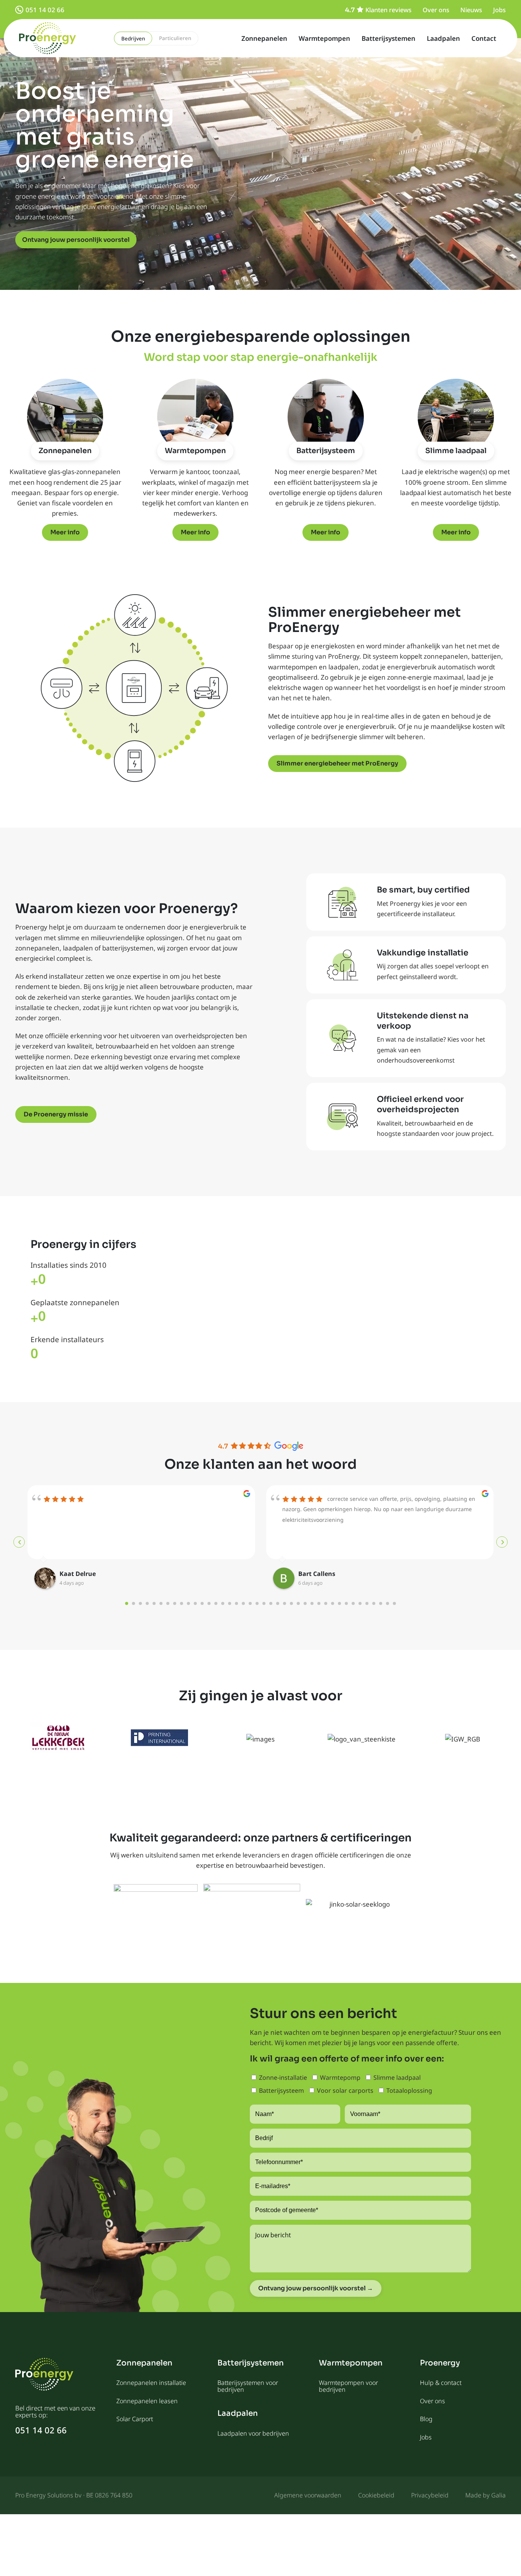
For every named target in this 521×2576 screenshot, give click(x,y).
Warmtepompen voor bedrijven (348, 2386)
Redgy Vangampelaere (94, 1574)
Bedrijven (133, 39)
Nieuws (471, 10)
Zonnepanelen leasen (147, 2401)
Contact (484, 38)
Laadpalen (443, 38)
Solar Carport (135, 2419)
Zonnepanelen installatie (151, 2383)
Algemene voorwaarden (308, 2495)
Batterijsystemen (388, 38)
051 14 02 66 (45, 10)
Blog (426, 2419)
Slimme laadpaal (456, 451)
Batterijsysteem (326, 451)
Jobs (499, 10)
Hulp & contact (441, 2383)
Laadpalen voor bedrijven (253, 2433)
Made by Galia (486, 2495)
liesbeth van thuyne (329, 1574)
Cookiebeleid (376, 2495)
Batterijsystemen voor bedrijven (248, 2386)
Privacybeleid (430, 2495)
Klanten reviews (388, 10)
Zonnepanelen (264, 38)
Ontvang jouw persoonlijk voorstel (76, 240)
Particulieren (175, 38)
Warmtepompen (324, 38)
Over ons (436, 10)
